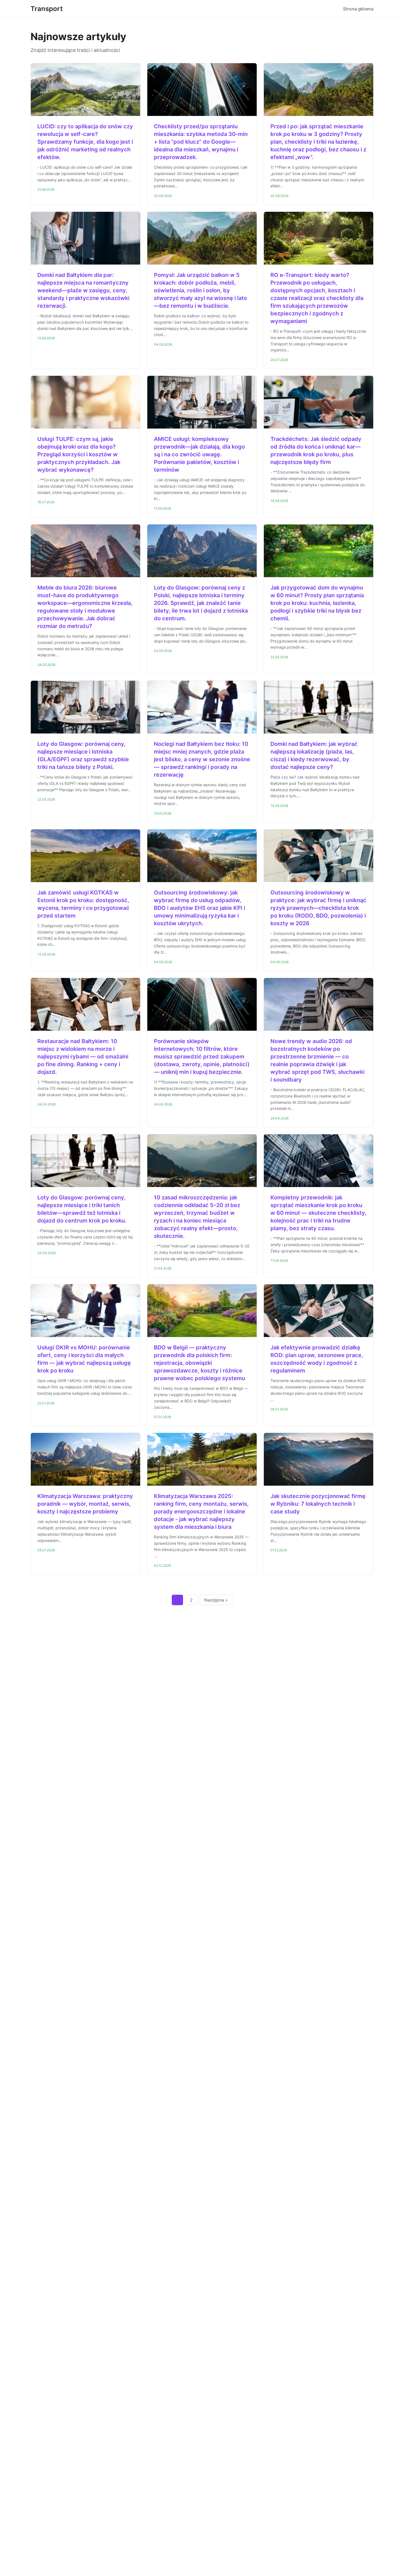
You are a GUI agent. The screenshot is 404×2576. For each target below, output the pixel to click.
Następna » (216, 1600)
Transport (47, 9)
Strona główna (358, 9)
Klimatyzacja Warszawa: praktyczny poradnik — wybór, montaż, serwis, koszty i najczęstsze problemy (85, 1504)
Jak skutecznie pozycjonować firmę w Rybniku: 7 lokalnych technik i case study (318, 1504)
